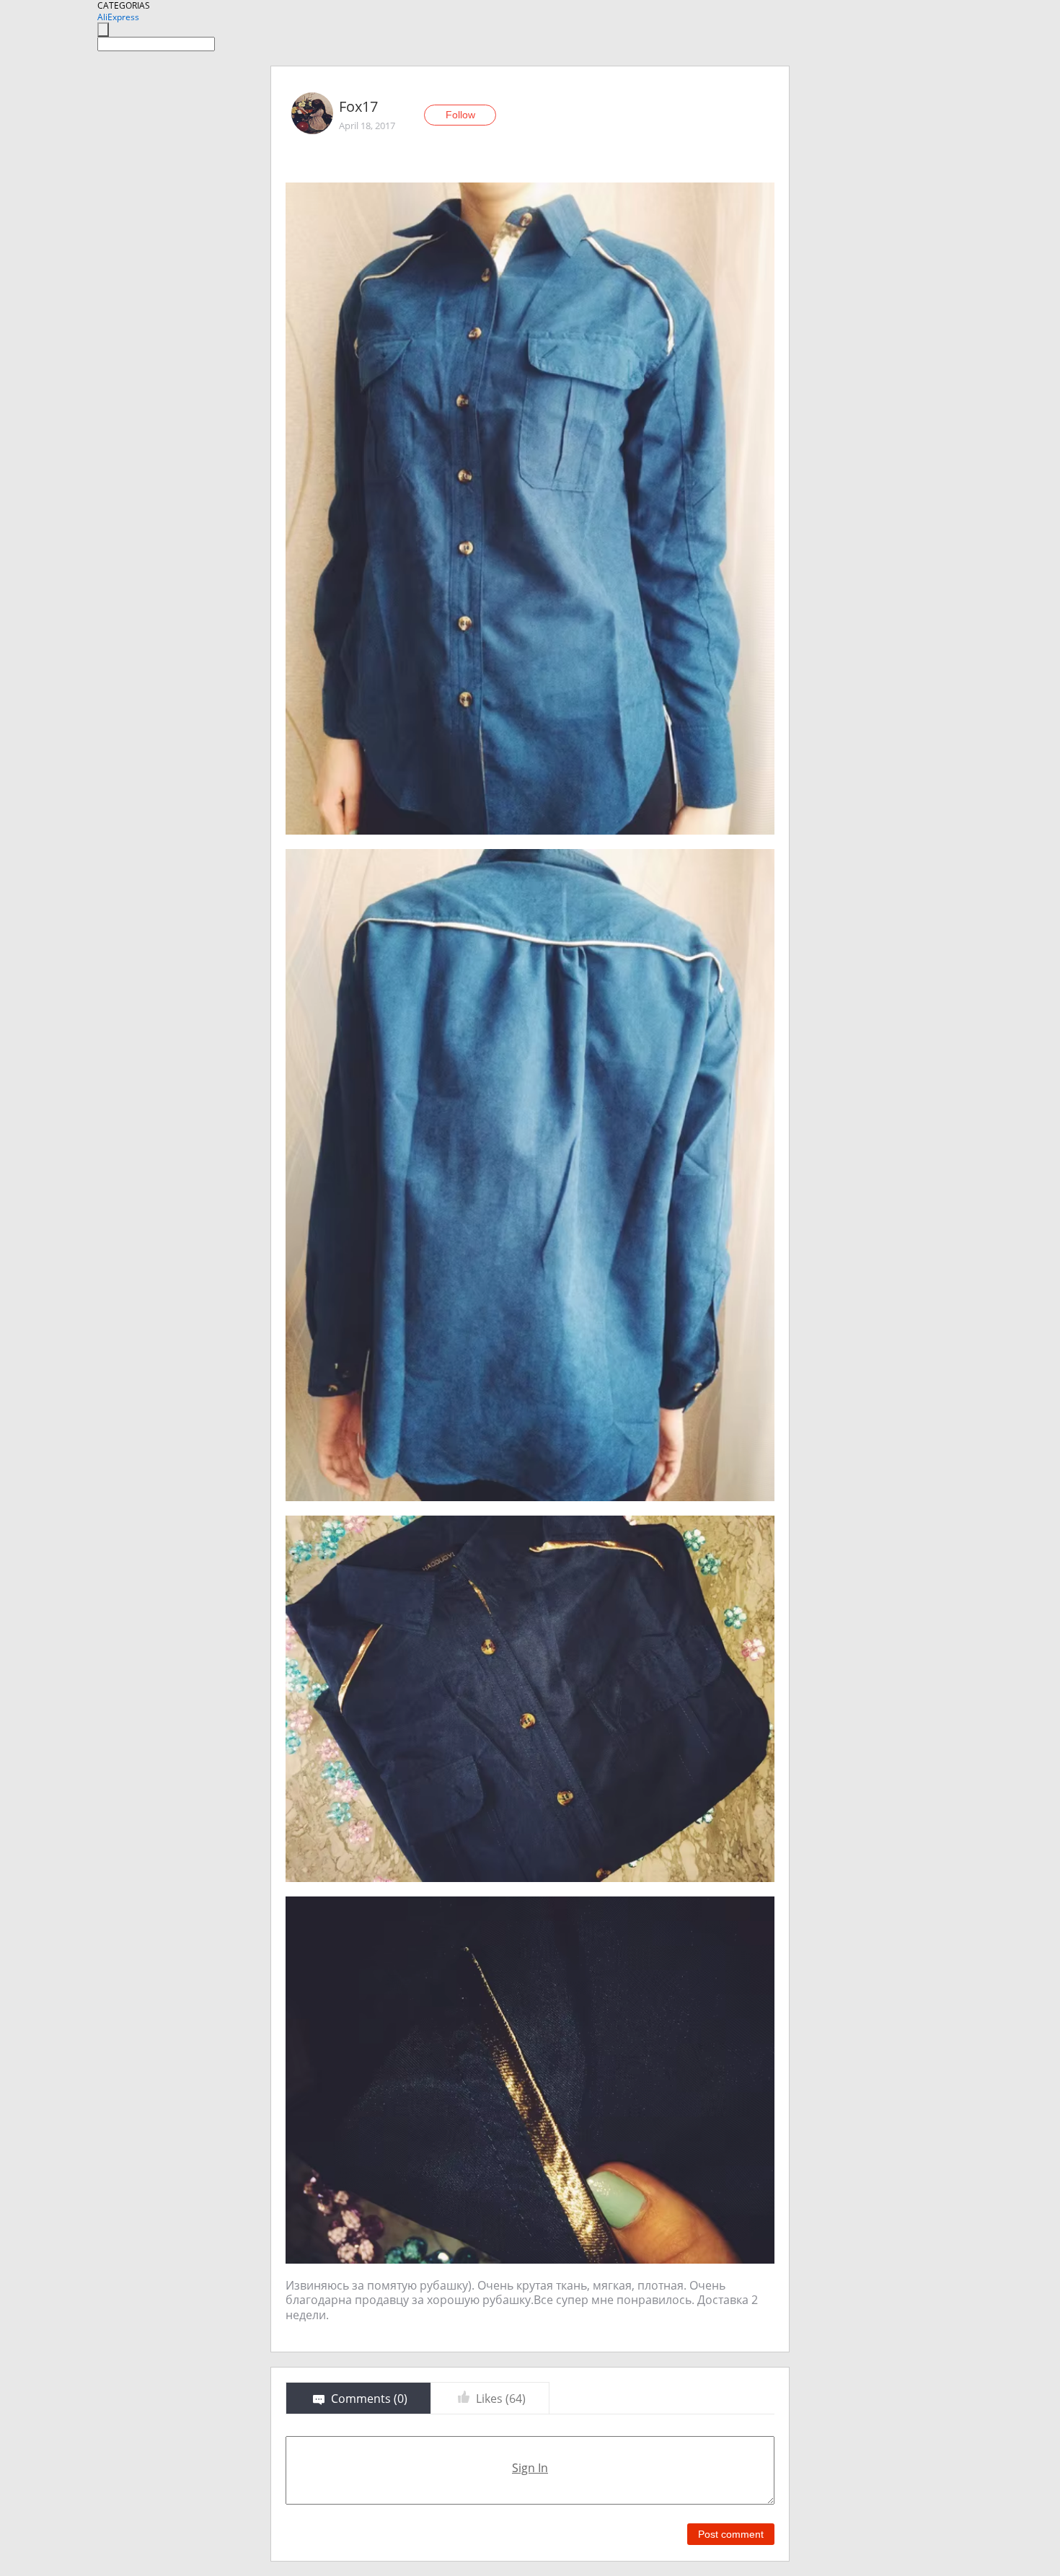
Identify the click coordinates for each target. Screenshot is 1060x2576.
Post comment (731, 2534)
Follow (460, 115)
